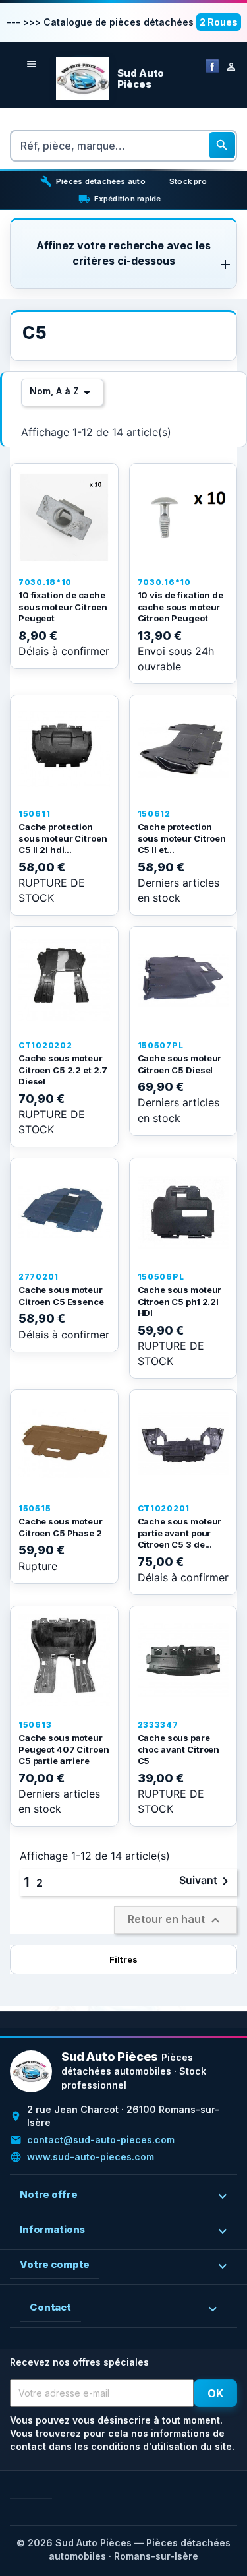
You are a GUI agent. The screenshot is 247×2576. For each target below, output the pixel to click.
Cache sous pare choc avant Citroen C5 (179, 1749)
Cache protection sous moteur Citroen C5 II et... (182, 838)
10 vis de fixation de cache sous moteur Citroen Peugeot (180, 607)
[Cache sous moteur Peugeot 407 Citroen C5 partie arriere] (64, 1660)
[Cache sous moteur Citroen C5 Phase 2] (64, 1444)
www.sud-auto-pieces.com (91, 2157)
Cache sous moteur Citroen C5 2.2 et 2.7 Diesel (63, 1070)
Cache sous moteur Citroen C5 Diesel (180, 1064)
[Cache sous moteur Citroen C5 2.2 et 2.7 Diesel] (64, 981)
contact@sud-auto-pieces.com (101, 2140)
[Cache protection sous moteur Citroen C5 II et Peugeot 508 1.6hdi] (183, 749)
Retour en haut (176, 1920)
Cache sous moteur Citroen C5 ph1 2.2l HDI (180, 1301)
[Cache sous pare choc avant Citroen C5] (183, 1660)
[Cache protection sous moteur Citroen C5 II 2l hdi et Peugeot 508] (64, 749)
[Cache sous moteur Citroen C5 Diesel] (183, 981)
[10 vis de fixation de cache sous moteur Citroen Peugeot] (183, 518)
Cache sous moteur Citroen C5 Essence (61, 1296)
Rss (41, 2488)
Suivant (206, 1881)
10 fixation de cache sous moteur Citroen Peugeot (63, 607)
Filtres (123, 1959)
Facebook (20, 2488)
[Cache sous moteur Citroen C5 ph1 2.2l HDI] (183, 1212)
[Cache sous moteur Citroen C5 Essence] (64, 1212)
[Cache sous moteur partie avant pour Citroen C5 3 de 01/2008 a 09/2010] (183, 1444)
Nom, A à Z (62, 393)
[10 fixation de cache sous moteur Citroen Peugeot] (64, 518)
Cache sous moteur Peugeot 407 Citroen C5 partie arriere (64, 1749)
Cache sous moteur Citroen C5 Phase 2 (61, 1527)
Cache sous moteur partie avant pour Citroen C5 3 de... (180, 1533)
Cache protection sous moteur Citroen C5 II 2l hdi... (63, 838)
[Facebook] (212, 65)
